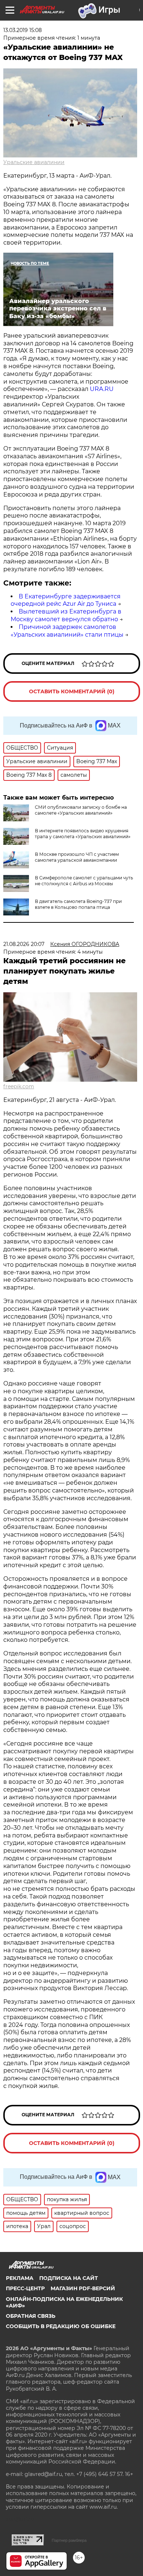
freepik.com (19, 1086)
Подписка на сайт (69, 2278)
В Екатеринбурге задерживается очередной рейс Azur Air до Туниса (66, 600)
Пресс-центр (25, 2288)
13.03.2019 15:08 (23, 30)
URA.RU (102, 389)
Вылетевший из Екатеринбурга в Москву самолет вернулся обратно (66, 615)
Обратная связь (31, 2316)
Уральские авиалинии (34, 162)
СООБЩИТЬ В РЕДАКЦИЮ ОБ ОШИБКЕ (61, 2326)
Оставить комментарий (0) (72, 691)
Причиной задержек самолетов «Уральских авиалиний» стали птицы (67, 631)
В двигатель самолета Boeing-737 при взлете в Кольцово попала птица (78, 904)
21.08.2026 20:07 (24, 944)
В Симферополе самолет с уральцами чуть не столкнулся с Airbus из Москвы (84, 881)
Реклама (20, 2278)
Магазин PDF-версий (83, 2288)
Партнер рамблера (69, 2540)
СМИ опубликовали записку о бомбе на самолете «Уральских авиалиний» (81, 810)
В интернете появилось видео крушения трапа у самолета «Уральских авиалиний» (83, 834)
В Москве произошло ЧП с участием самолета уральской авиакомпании (77, 857)
